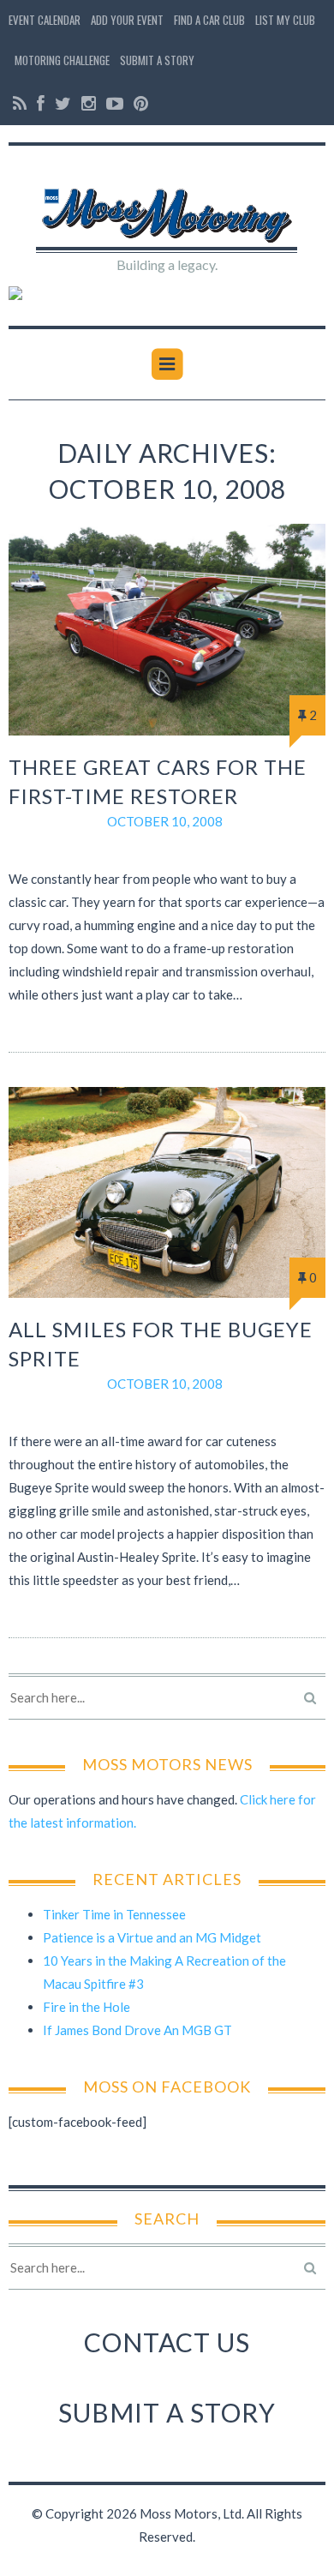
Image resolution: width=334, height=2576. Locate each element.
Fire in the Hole (86, 2007)
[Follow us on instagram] (89, 103)
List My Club (285, 20)
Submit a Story (157, 60)
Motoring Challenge (62, 60)
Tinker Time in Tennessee (114, 1914)
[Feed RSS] (20, 103)
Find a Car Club (209, 20)
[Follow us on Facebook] (41, 103)
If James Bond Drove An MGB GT (137, 2030)
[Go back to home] (167, 205)
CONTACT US (167, 2342)
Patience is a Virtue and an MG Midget (152, 1937)
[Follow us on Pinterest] (139, 103)
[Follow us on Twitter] (63, 103)
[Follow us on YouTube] (115, 103)
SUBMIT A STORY (167, 2412)
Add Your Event (127, 20)
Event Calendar (45, 20)
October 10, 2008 (165, 821)
